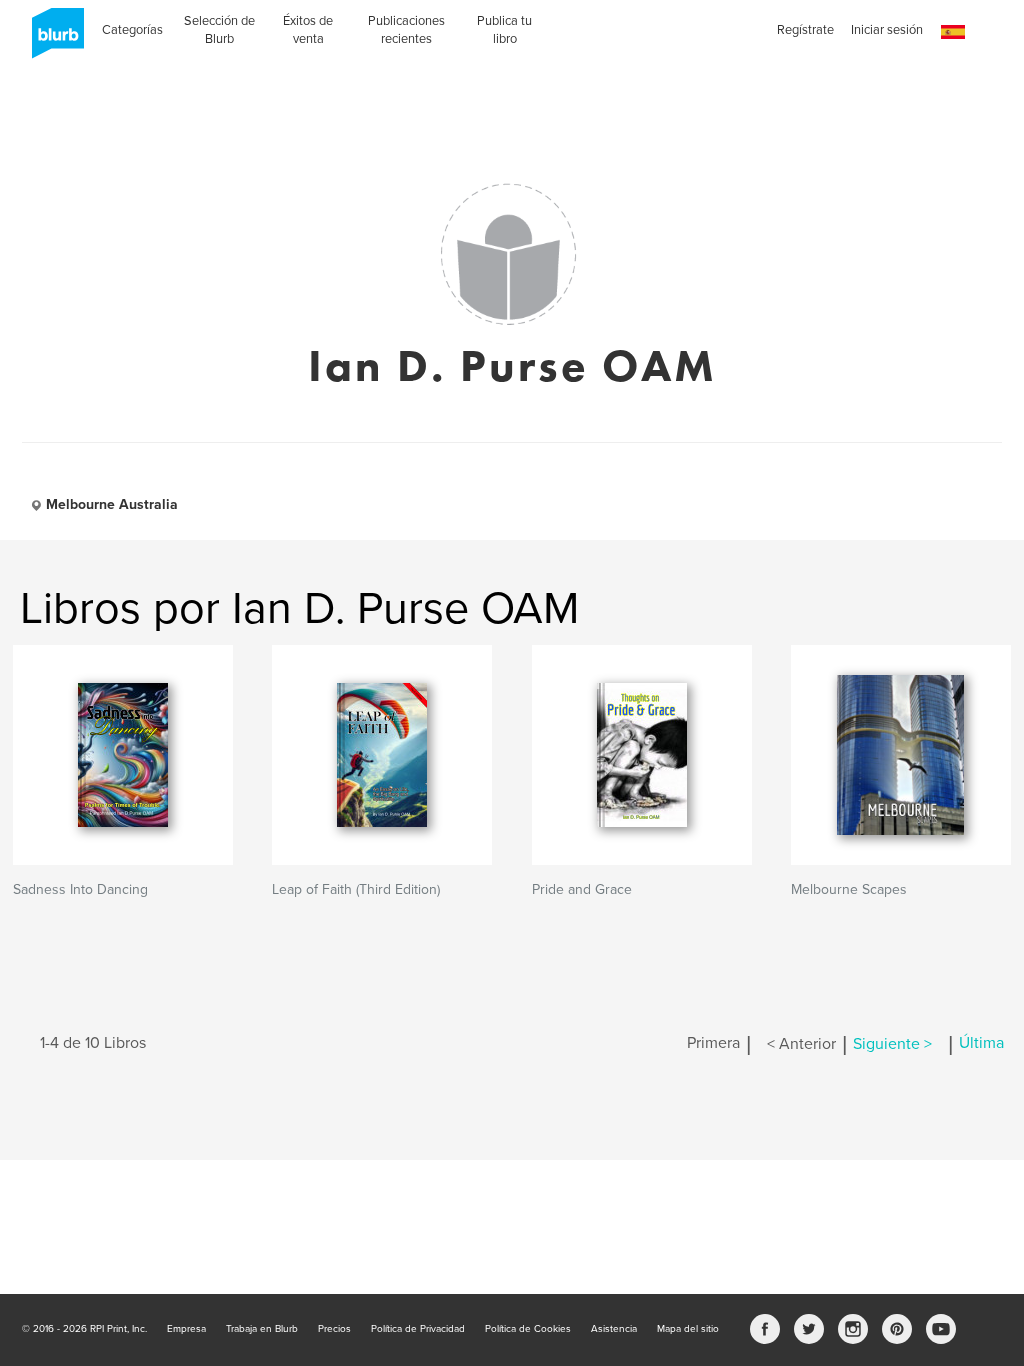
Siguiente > (892, 1044)
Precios (334, 1329)
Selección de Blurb (219, 30)
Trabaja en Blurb (262, 1329)
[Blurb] (52, 40)
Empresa (186, 1329)
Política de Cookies (528, 1329)
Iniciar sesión (887, 30)
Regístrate (805, 30)
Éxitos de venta (308, 30)
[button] (953, 32)
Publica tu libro (504, 30)
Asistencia (614, 1329)
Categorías (132, 30)
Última (981, 1044)
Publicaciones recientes (406, 30)
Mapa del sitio (688, 1329)
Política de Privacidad (418, 1329)
